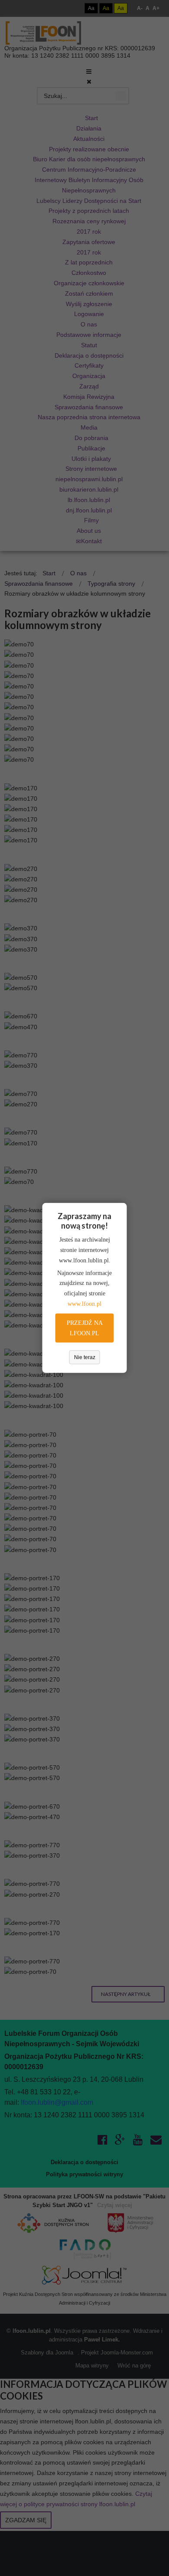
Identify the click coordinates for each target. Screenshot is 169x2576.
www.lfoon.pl (84, 1304)
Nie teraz (85, 1357)
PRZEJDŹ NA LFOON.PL (85, 1328)
